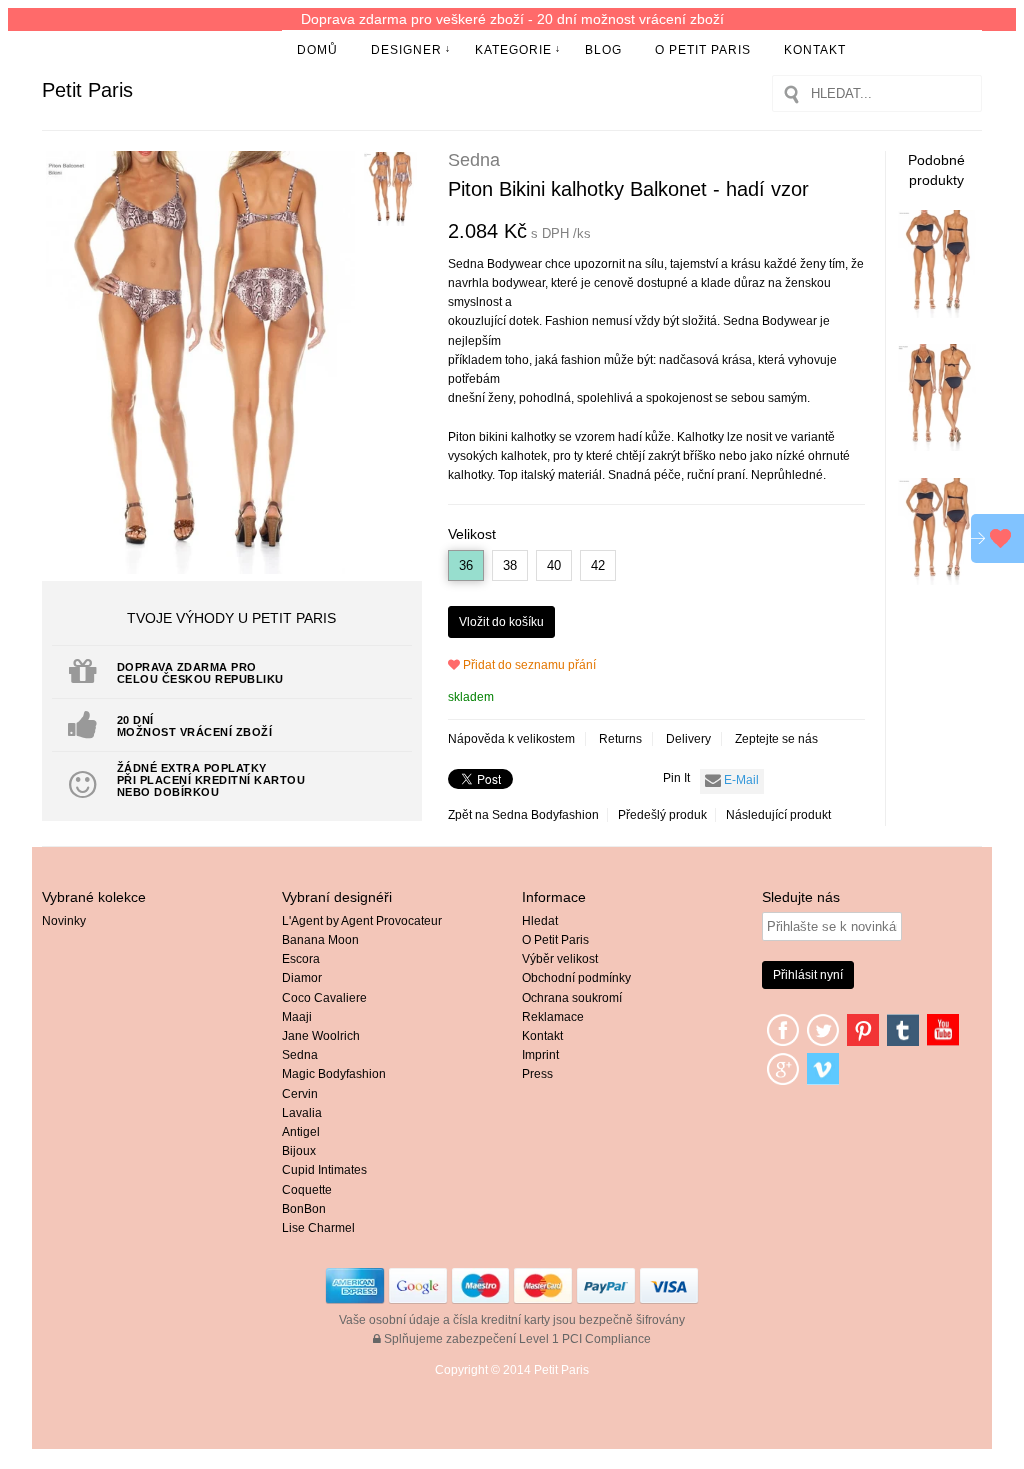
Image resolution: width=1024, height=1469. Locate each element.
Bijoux (299, 1151)
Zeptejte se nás (776, 739)
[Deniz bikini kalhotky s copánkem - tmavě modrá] (937, 447)
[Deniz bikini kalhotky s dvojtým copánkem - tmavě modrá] (937, 581)
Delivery (688, 739)
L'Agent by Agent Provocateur (362, 921)
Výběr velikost (560, 959)
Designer (406, 50)
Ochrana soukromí (572, 998)
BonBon (304, 1209)
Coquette (307, 1190)
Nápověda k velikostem (511, 739)
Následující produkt (778, 815)
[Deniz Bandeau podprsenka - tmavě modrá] (937, 314)
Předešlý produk (662, 815)
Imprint (540, 1055)
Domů (317, 50)
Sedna (300, 1055)
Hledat (540, 921)
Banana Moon (320, 940)
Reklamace (553, 1017)
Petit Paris (87, 90)
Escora (301, 959)
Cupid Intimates (324, 1170)
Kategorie (513, 50)
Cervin (300, 1094)
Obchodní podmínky (576, 978)
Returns (620, 739)
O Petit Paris (703, 50)
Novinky (64, 921)
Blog (603, 50)
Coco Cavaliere (324, 998)
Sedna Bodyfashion (545, 815)
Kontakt (815, 50)
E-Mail (740, 780)
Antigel (301, 1132)
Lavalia (302, 1113)
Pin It (676, 778)
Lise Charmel (318, 1228)
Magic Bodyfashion (334, 1074)
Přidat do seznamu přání (528, 665)
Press (537, 1074)
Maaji (297, 1017)
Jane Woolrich (321, 1036)
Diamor (302, 978)
